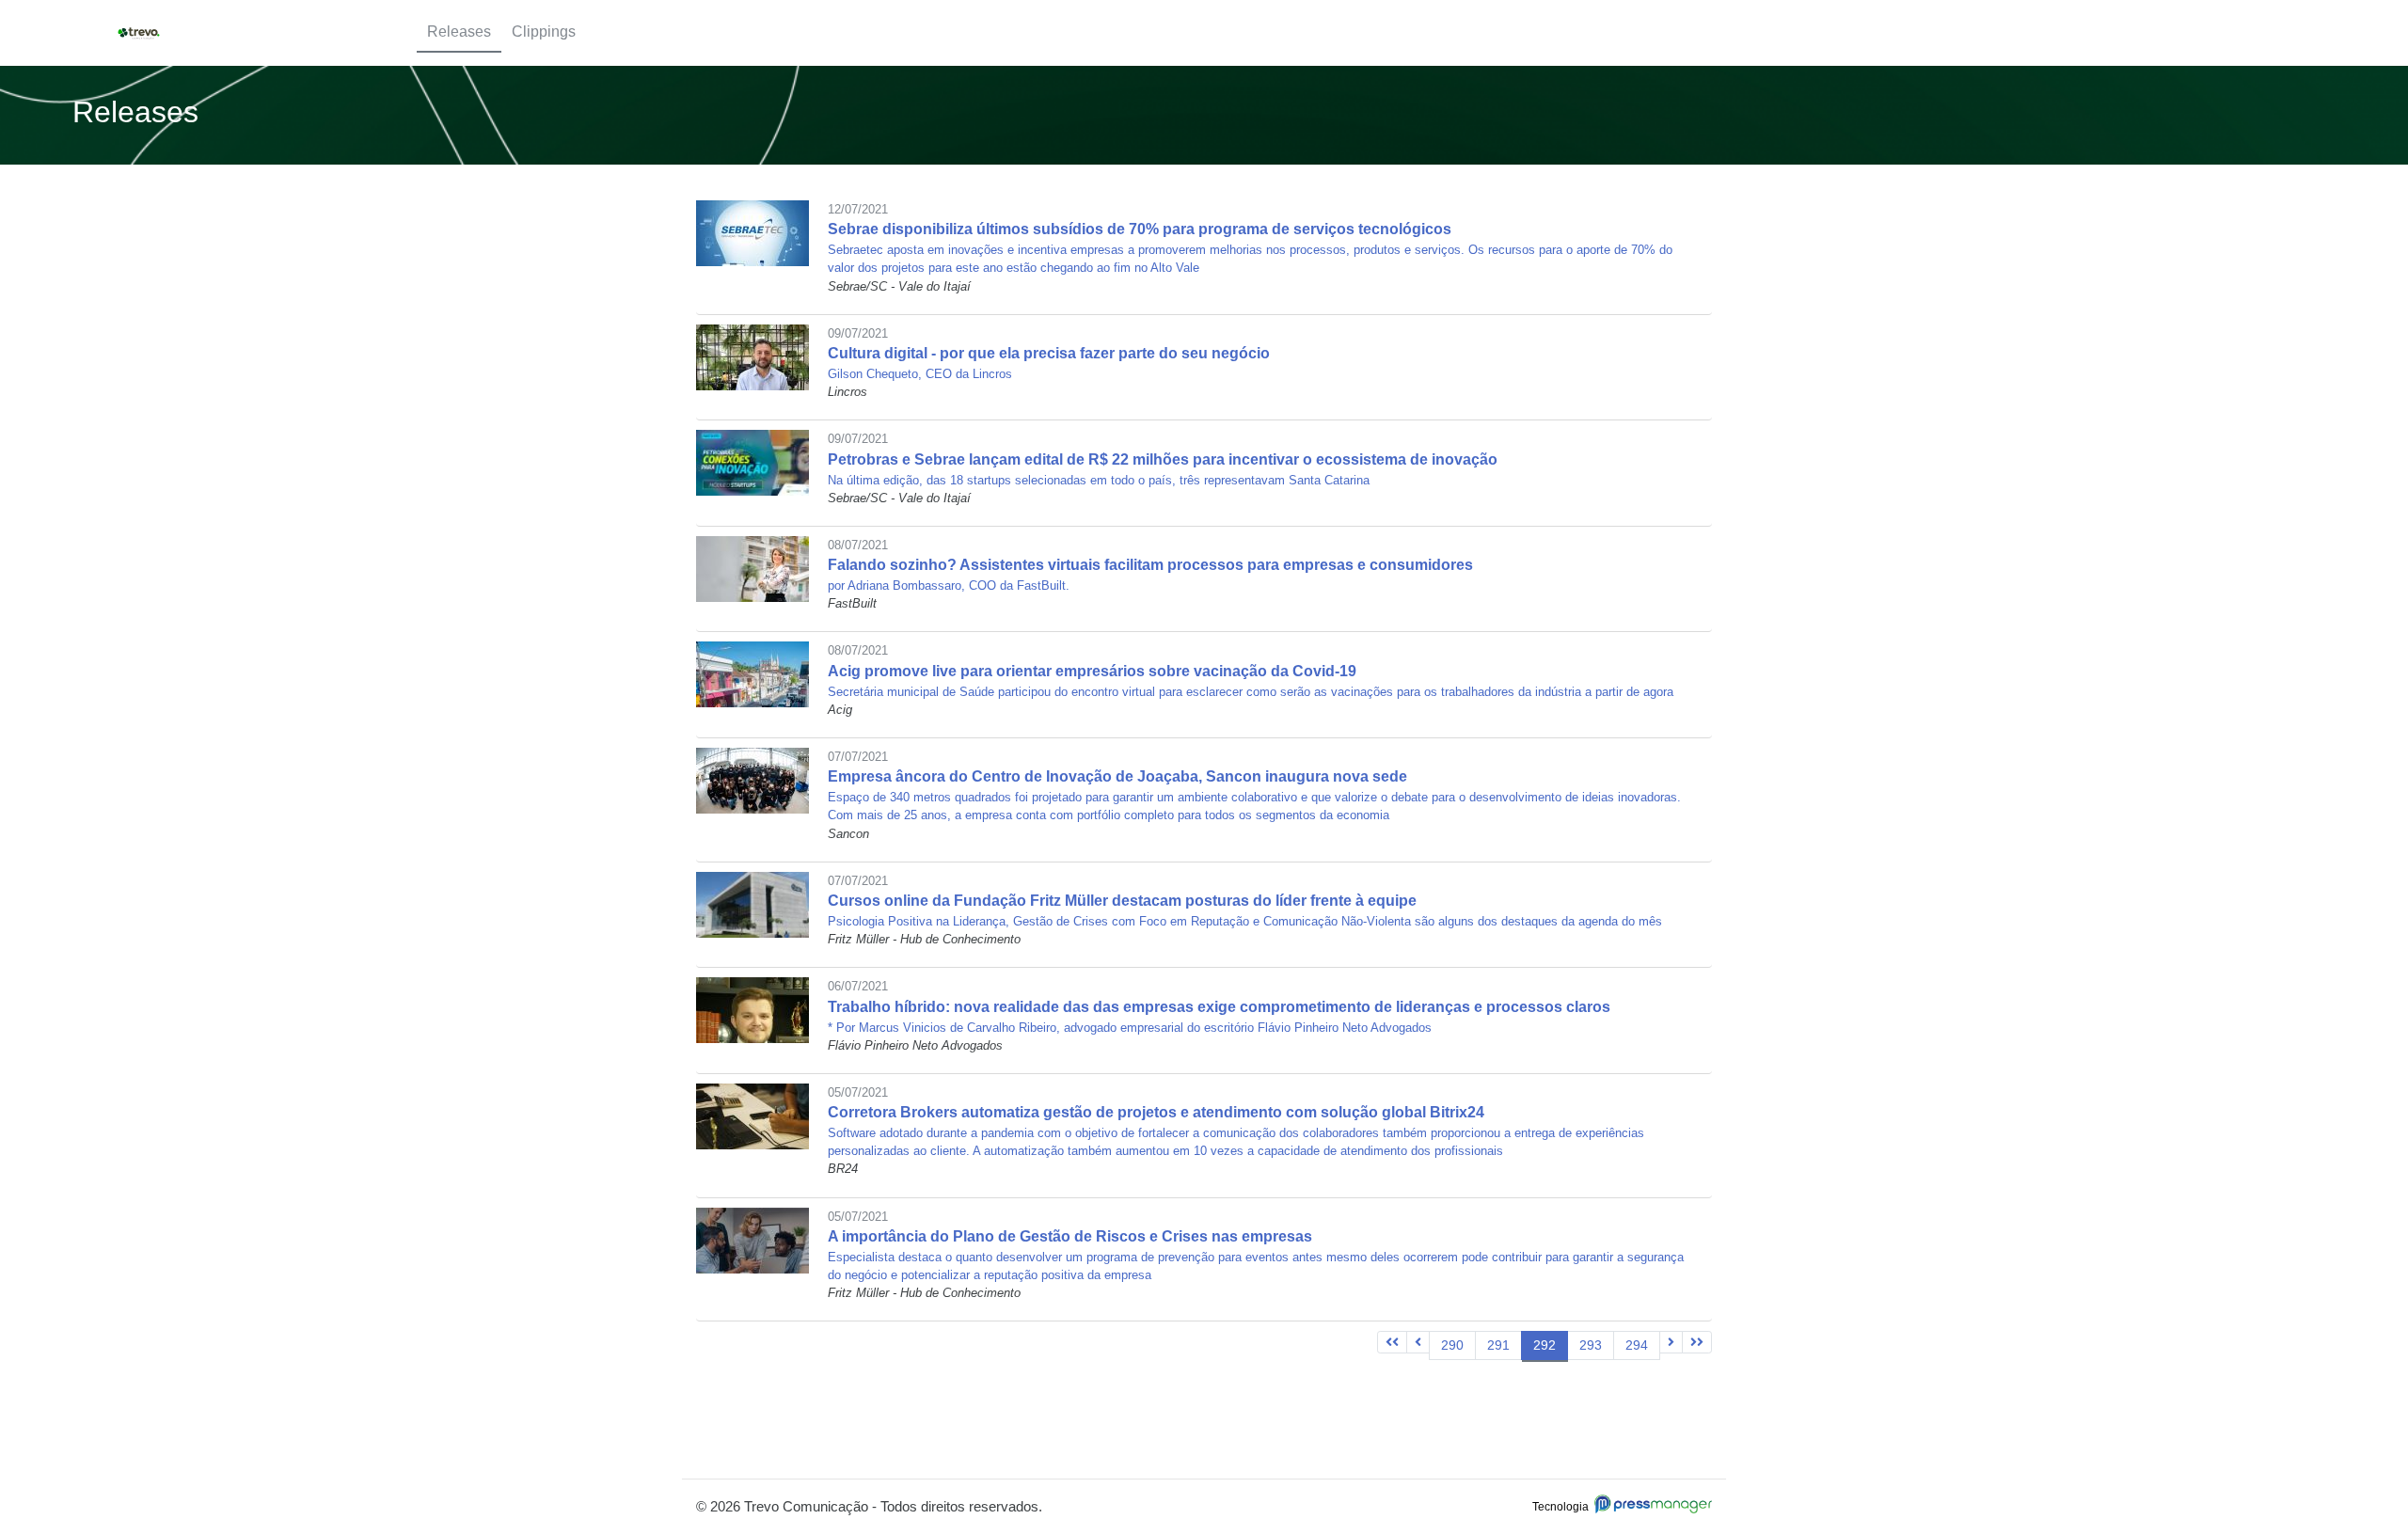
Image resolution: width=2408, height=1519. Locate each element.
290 (1452, 1345)
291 (1498, 1345)
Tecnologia (1563, 1507)
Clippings (544, 32)
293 (1591, 1345)
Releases (459, 32)
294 (1637, 1345)
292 (1545, 1345)
